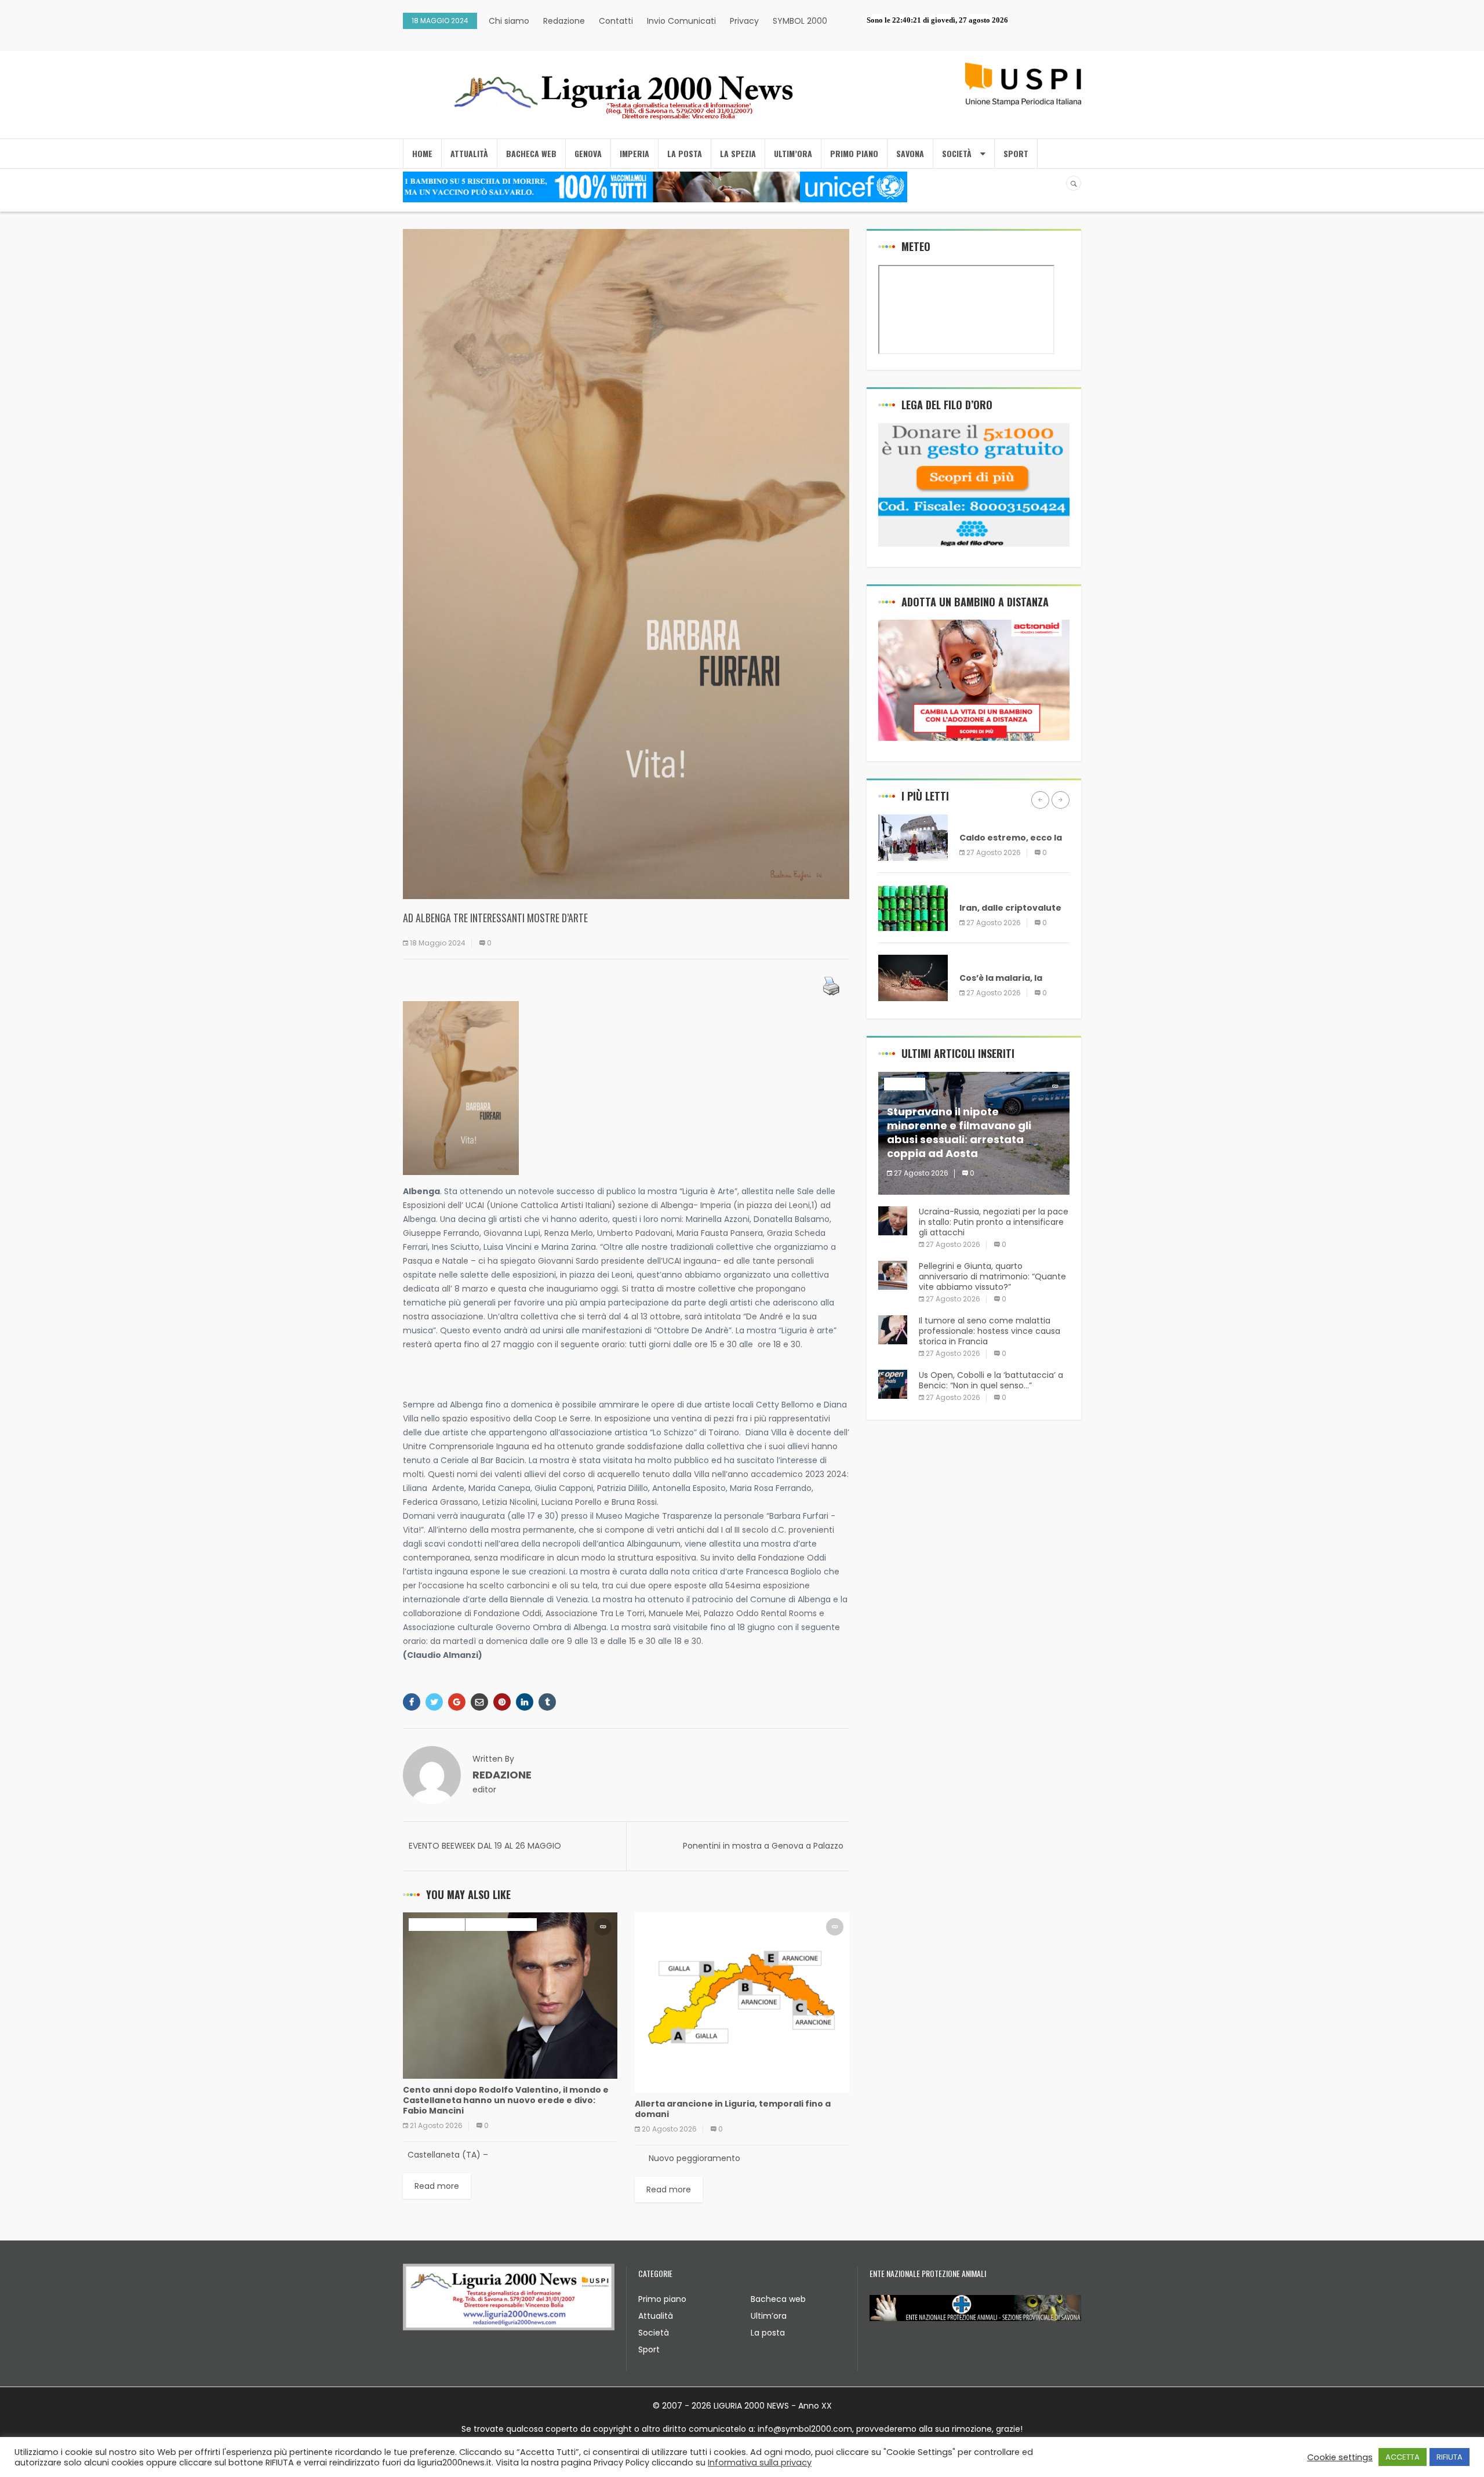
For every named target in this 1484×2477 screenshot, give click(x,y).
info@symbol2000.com (805, 2429)
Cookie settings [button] (1340, 2457)
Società (654, 2333)
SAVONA (910, 153)
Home (422, 153)
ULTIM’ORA (793, 153)
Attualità (656, 2316)
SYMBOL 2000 (800, 21)
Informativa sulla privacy (760, 2463)
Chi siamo (509, 21)
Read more (437, 2186)
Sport (649, 2349)
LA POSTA (685, 153)
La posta (768, 2333)
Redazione (564, 21)
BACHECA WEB (531, 153)
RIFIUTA (1450, 2457)
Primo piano (662, 2299)
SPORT (1016, 153)
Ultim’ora (769, 2316)
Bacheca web (778, 2299)
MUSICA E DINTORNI (501, 1924)
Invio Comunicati (681, 21)
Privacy (744, 21)
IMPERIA (634, 153)
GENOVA (588, 153)
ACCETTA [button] (1403, 2457)
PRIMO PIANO (854, 153)
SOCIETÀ (957, 153)
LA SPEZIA (738, 153)
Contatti (616, 21)
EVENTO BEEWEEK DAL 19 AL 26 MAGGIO (485, 1846)
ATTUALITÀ (469, 153)
